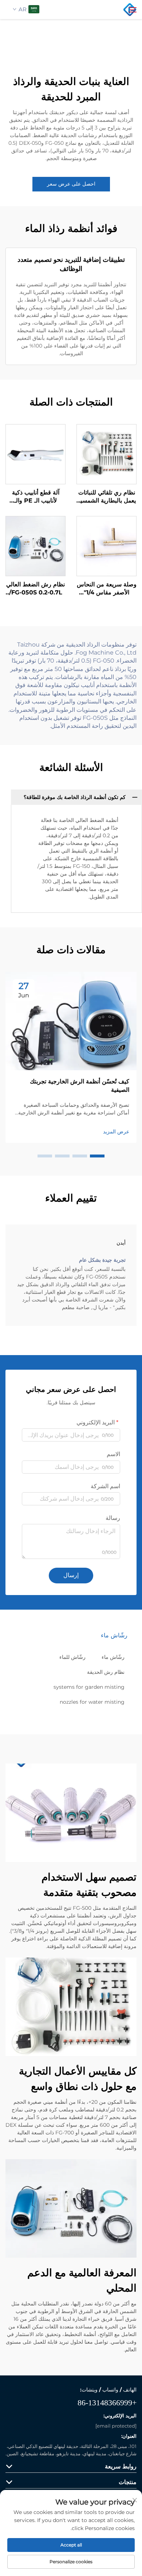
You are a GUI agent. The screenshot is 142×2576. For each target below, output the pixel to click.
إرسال (71, 1575)
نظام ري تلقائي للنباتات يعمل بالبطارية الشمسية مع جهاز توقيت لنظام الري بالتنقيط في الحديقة (106, 497)
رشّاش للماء (72, 1657)
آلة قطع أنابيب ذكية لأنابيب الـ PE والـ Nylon (36, 497)
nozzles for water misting (92, 1702)
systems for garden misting (89, 1687)
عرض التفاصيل (106, 454)
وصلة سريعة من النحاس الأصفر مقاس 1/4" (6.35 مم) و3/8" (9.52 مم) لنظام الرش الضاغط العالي (107, 589)
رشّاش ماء (113, 1657)
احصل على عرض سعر (71, 184)
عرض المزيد (116, 1132)
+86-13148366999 (107, 2403)
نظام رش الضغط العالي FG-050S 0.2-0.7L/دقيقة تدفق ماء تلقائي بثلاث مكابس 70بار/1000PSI (35, 589)
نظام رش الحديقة (106, 1672)
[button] (97, 1156)
